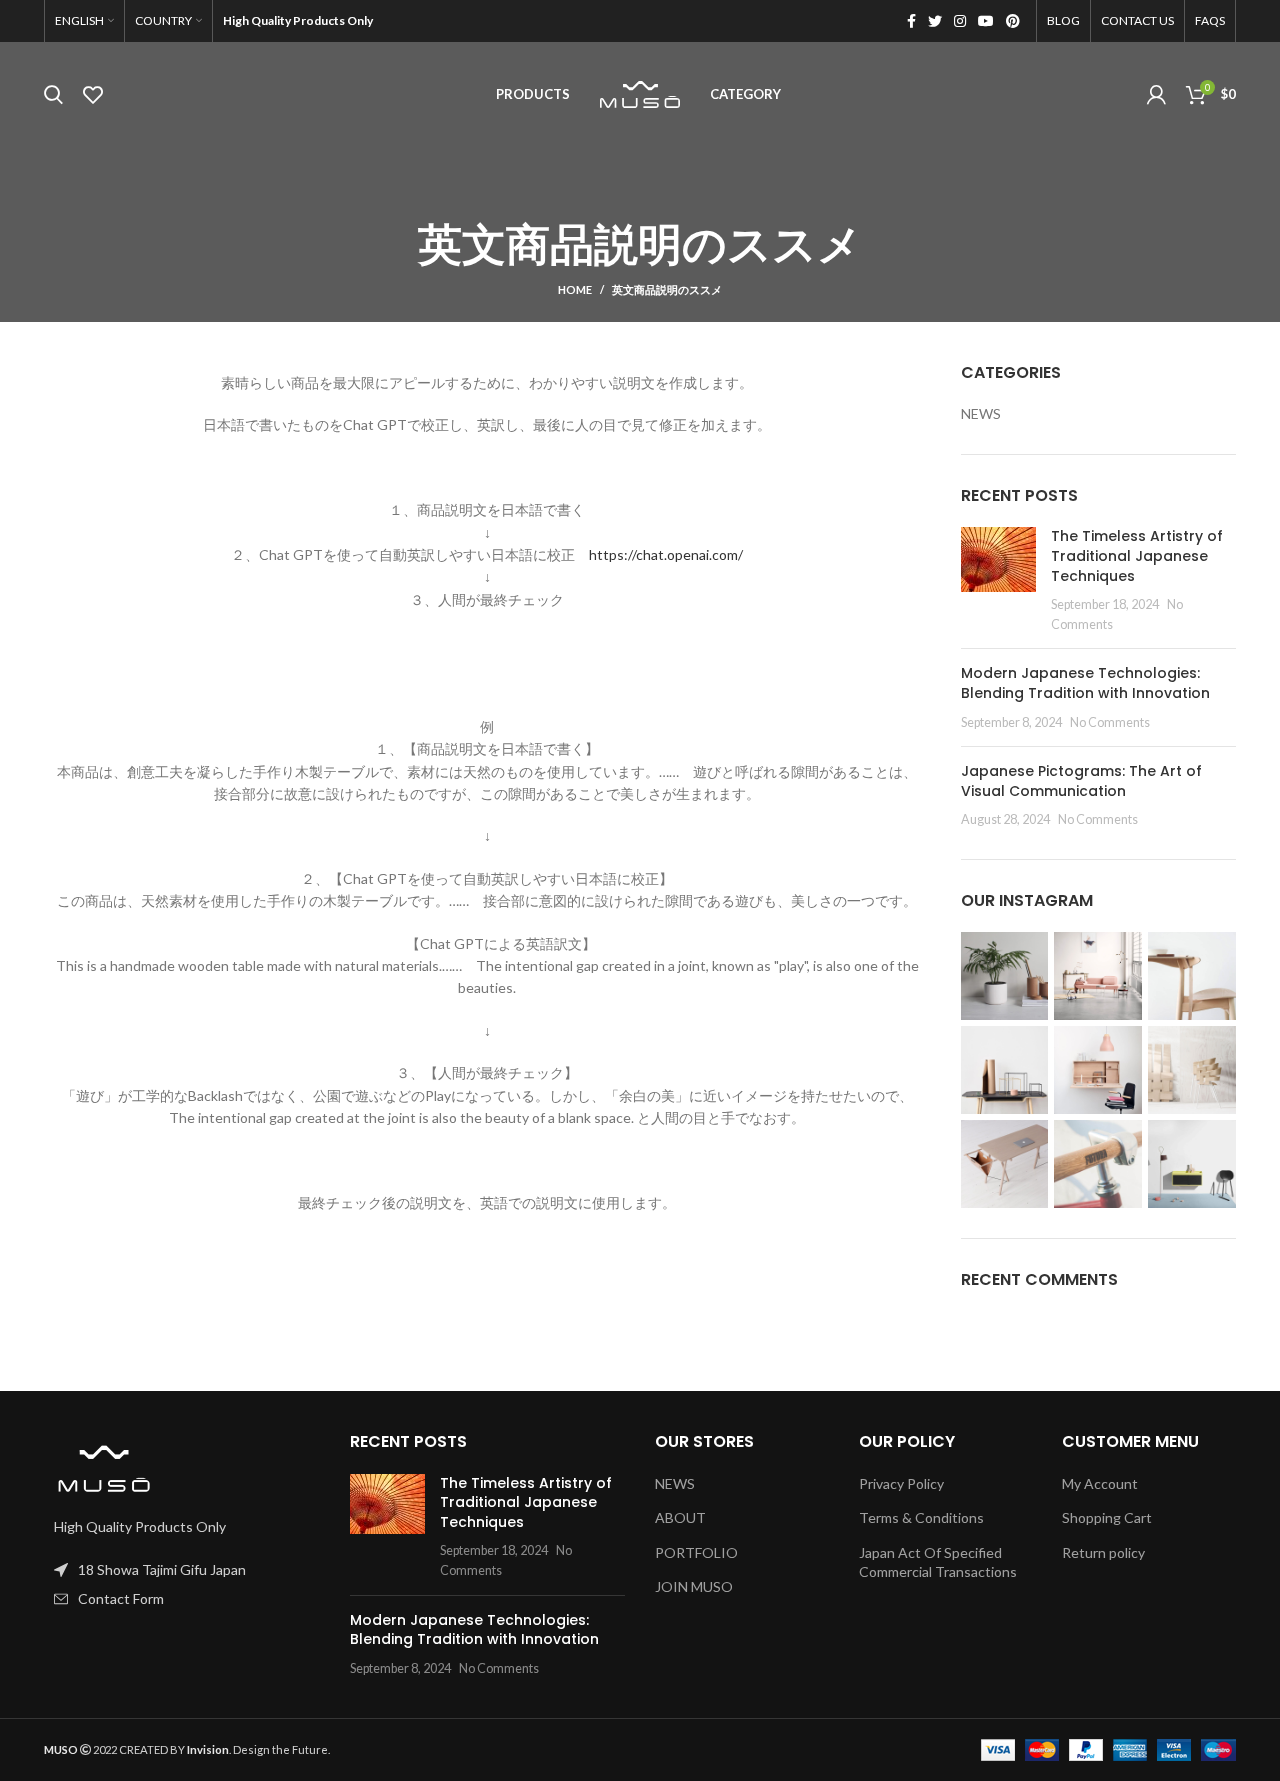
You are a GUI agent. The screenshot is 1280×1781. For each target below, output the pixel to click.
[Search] (53, 95)
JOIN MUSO (694, 1586)
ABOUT (680, 1517)
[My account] (1156, 95)
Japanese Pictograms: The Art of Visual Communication (1081, 781)
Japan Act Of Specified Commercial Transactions (938, 1562)
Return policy (1103, 1552)
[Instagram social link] (960, 21)
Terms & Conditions (921, 1517)
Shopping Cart (1107, 1517)
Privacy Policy (901, 1483)
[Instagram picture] (1005, 976)
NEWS (981, 413)
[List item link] (182, 1599)
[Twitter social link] (935, 21)
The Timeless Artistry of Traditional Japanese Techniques (1137, 555)
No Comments (1110, 722)
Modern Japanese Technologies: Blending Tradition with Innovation (1085, 683)
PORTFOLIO (696, 1552)
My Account (1100, 1483)
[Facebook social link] (911, 21)
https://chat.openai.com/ (666, 554)
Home (575, 289)
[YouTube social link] (986, 21)
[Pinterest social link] (1013, 21)
